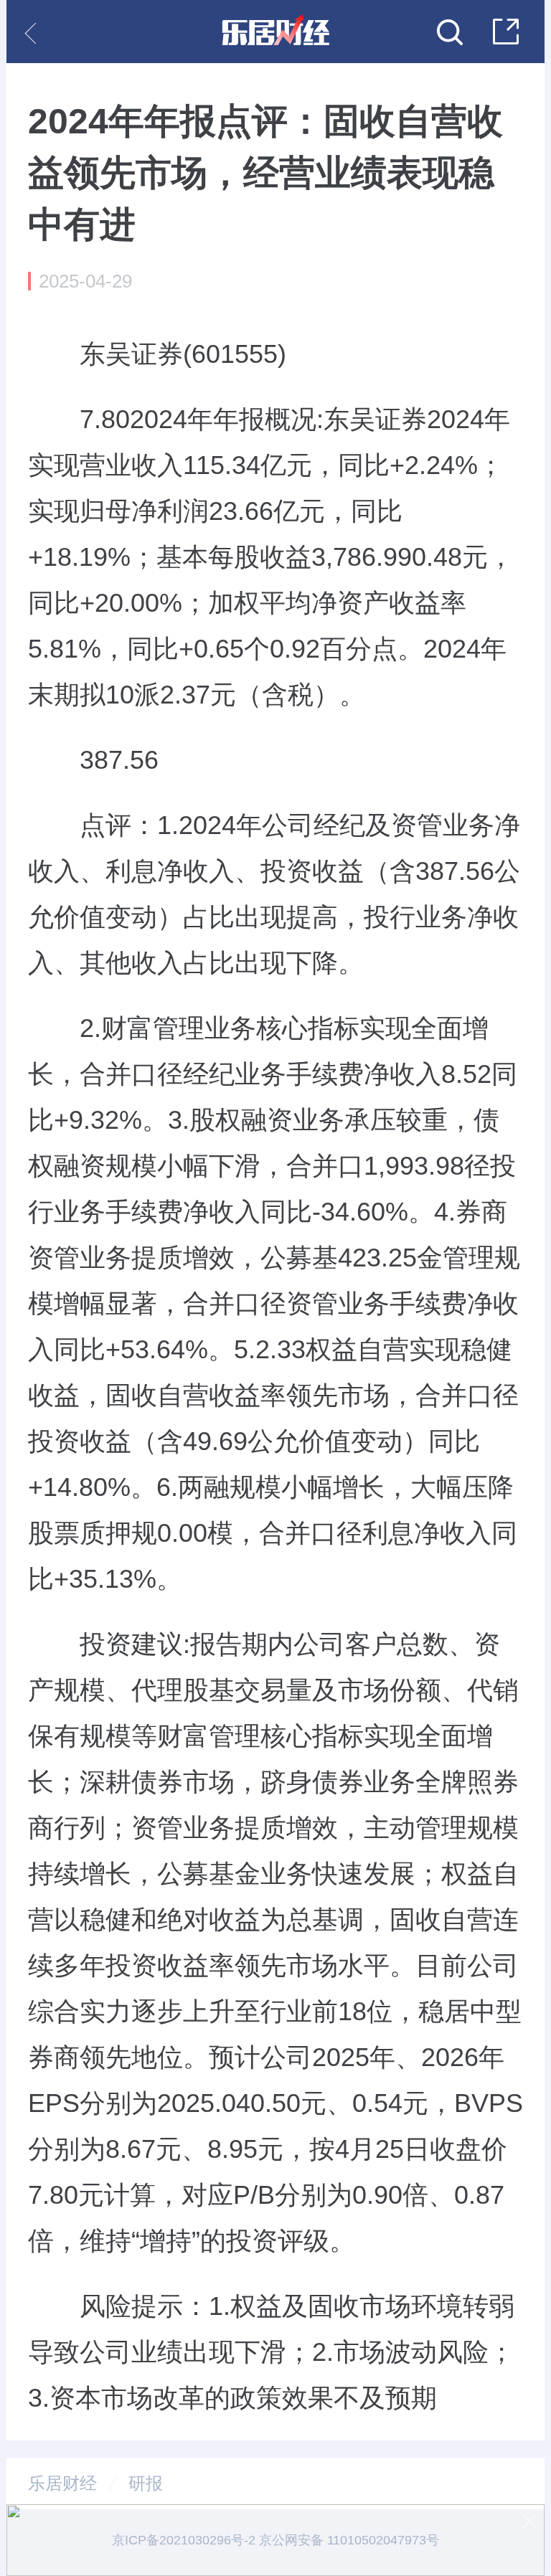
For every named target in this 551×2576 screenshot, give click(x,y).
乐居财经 (62, 2483)
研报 (146, 2483)
